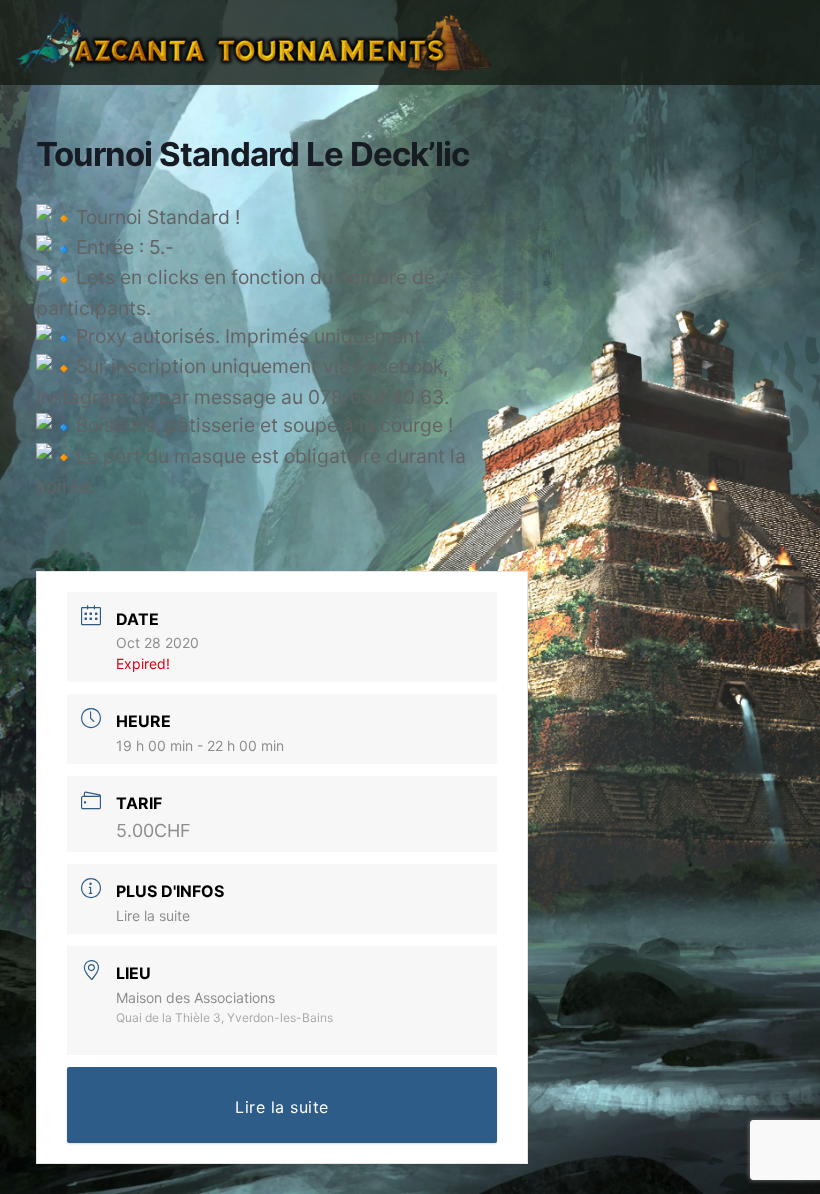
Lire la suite (153, 915)
